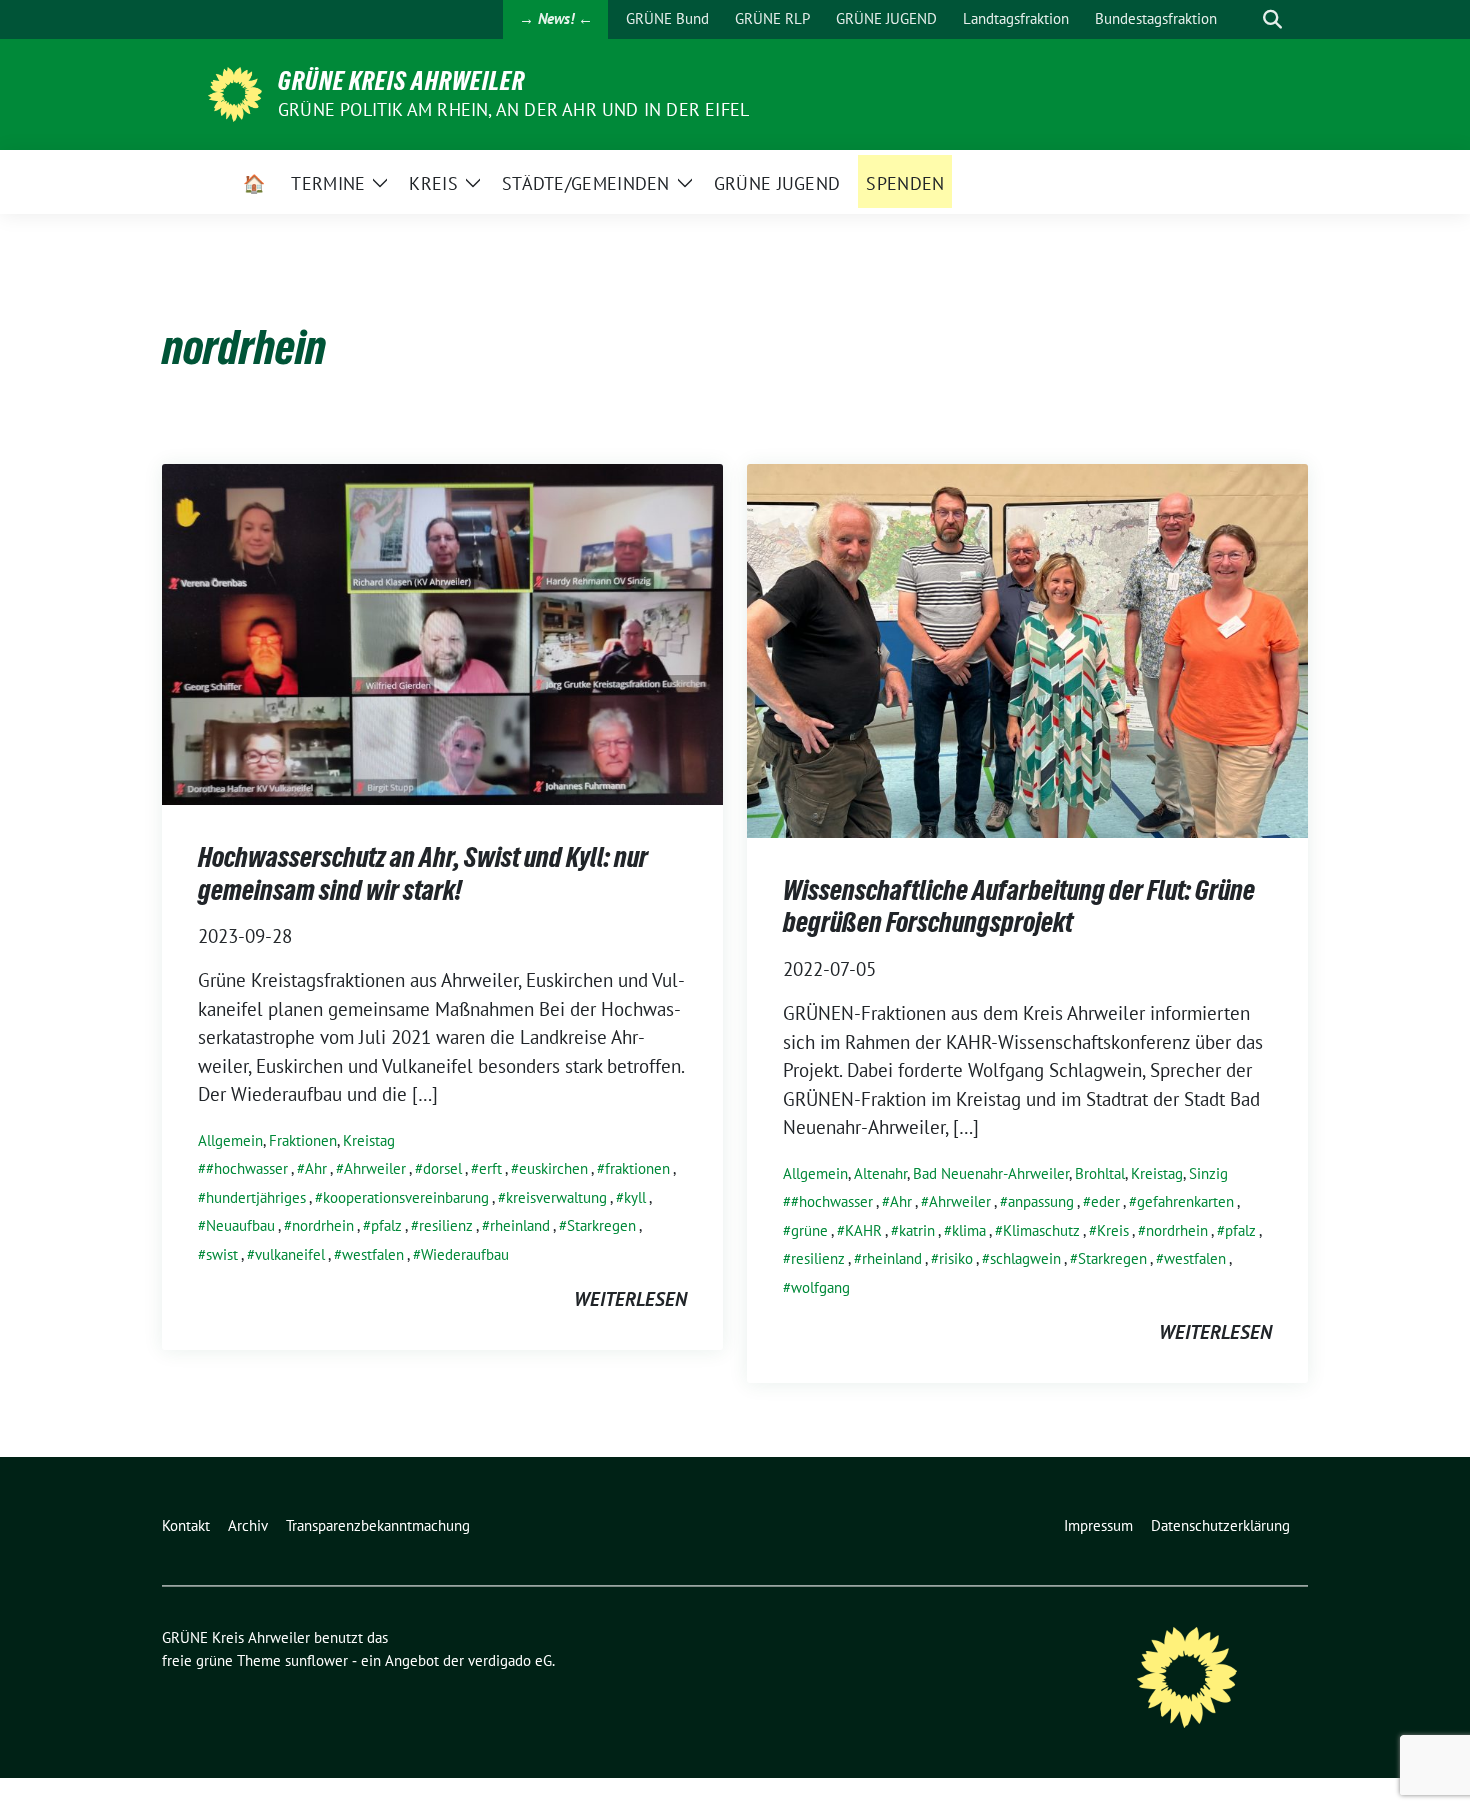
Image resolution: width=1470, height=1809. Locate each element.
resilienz (446, 1225)
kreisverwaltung (556, 1197)
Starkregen (601, 1225)
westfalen (373, 1254)
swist (222, 1254)
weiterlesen (630, 1299)
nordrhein (323, 1225)
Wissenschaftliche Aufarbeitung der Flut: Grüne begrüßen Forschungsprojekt (1019, 906)
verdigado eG (510, 1660)
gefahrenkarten (1185, 1201)
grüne (809, 1230)
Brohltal (1100, 1173)
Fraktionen (303, 1140)
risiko (956, 1258)
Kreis (1113, 1230)
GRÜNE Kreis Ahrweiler (401, 81)
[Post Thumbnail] (442, 632)
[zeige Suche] (1272, 19)
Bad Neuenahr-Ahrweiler (991, 1173)
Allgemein (230, 1140)
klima (969, 1230)
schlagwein (1025, 1258)
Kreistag (369, 1140)
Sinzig (1208, 1173)
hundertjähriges (256, 1197)
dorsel (442, 1168)
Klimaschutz (1041, 1230)
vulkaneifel (290, 1254)
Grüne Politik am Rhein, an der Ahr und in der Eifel (513, 109)
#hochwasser (247, 1168)
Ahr (316, 1168)
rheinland (520, 1225)
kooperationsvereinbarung (406, 1197)
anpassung (1041, 1201)
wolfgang (820, 1287)
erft (490, 1168)
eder (1105, 1201)
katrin (917, 1230)
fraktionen (637, 1168)
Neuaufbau (240, 1225)
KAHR (863, 1230)
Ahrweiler (375, 1168)
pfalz (386, 1225)
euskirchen (553, 1168)
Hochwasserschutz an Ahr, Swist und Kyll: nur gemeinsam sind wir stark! (423, 873)
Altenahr (880, 1173)
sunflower (316, 1660)
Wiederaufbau (465, 1254)
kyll (635, 1197)
